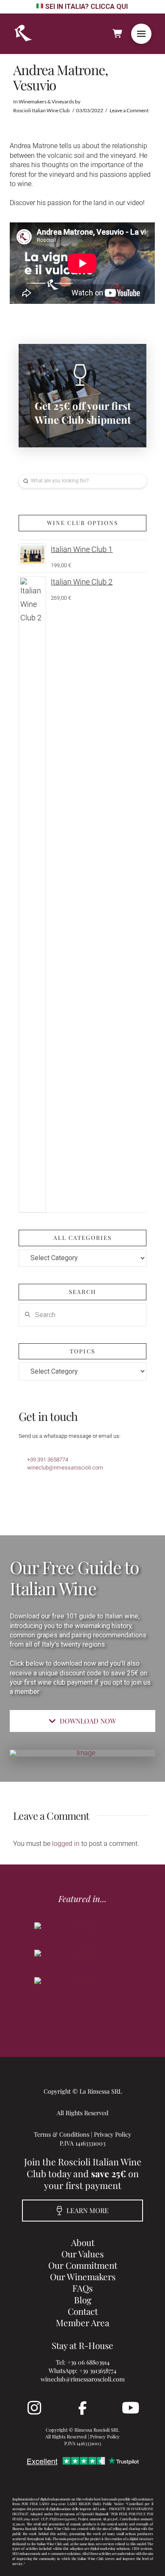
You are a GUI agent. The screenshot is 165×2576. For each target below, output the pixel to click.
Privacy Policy (113, 2134)
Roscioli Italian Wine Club (41, 110)
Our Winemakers (83, 2276)
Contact (83, 2311)
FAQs (82, 2288)
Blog (83, 2300)
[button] (141, 34)
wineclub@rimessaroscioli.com (65, 1468)
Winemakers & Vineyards (46, 101)
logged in (66, 1844)
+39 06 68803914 (88, 2362)
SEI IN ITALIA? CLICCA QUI (86, 7)
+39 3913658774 (98, 2370)
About (83, 2242)
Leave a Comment (129, 110)
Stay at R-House (82, 2345)
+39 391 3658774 (48, 1460)
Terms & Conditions (62, 2134)
